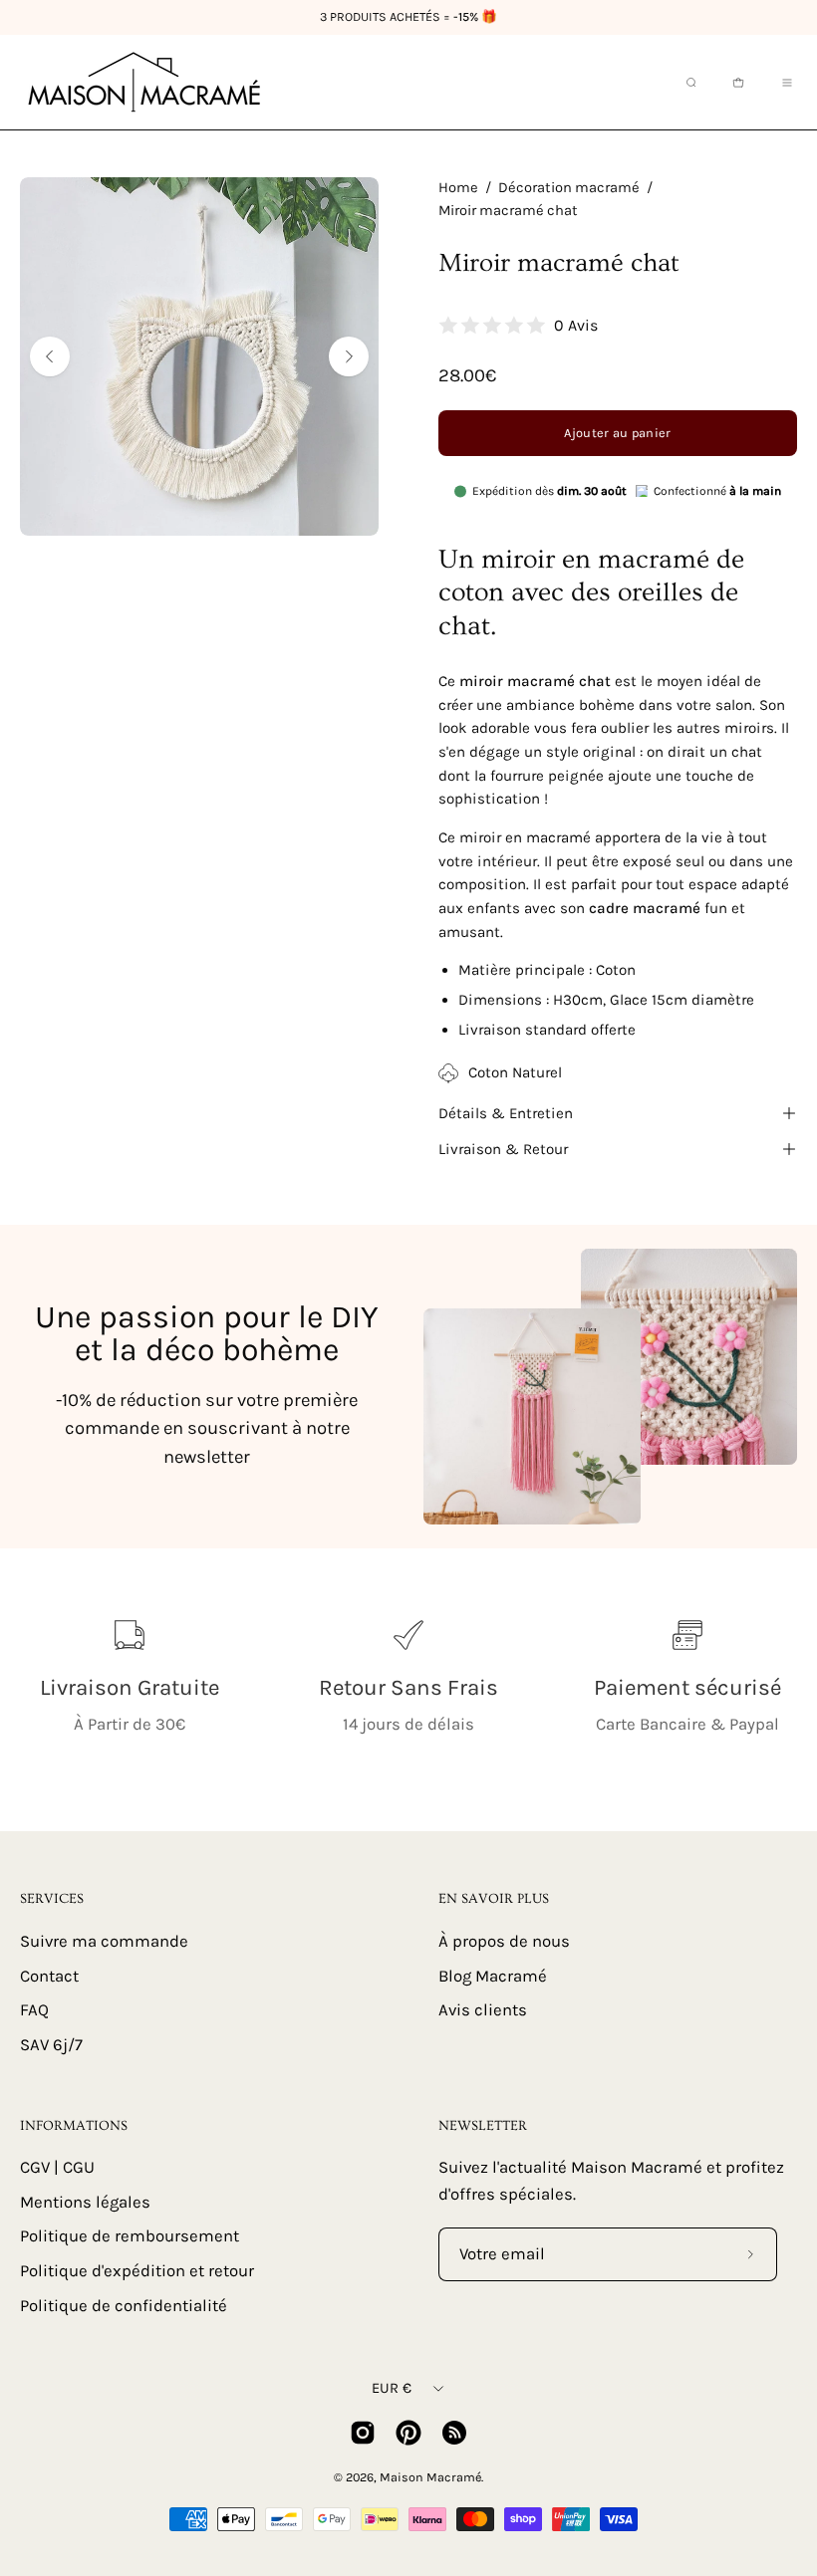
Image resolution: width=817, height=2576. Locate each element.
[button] (689, 83)
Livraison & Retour (503, 1149)
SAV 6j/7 (51, 2044)
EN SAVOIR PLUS (494, 1899)
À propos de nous (504, 1941)
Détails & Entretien (506, 1113)
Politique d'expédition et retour (137, 2271)
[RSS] (454, 2433)
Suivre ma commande (104, 1941)
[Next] (349, 356)
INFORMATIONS (74, 2126)
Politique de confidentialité (124, 2306)
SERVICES (52, 1899)
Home (458, 188)
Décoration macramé (569, 188)
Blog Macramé (493, 1975)
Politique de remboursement (130, 2237)
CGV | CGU (57, 2167)
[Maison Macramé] (144, 82)
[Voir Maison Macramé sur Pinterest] (408, 2433)
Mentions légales (85, 2202)
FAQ (34, 2010)
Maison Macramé (430, 2477)
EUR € (392, 2388)
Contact (49, 1975)
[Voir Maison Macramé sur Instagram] (363, 2433)
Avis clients (483, 2010)
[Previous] (50, 356)
